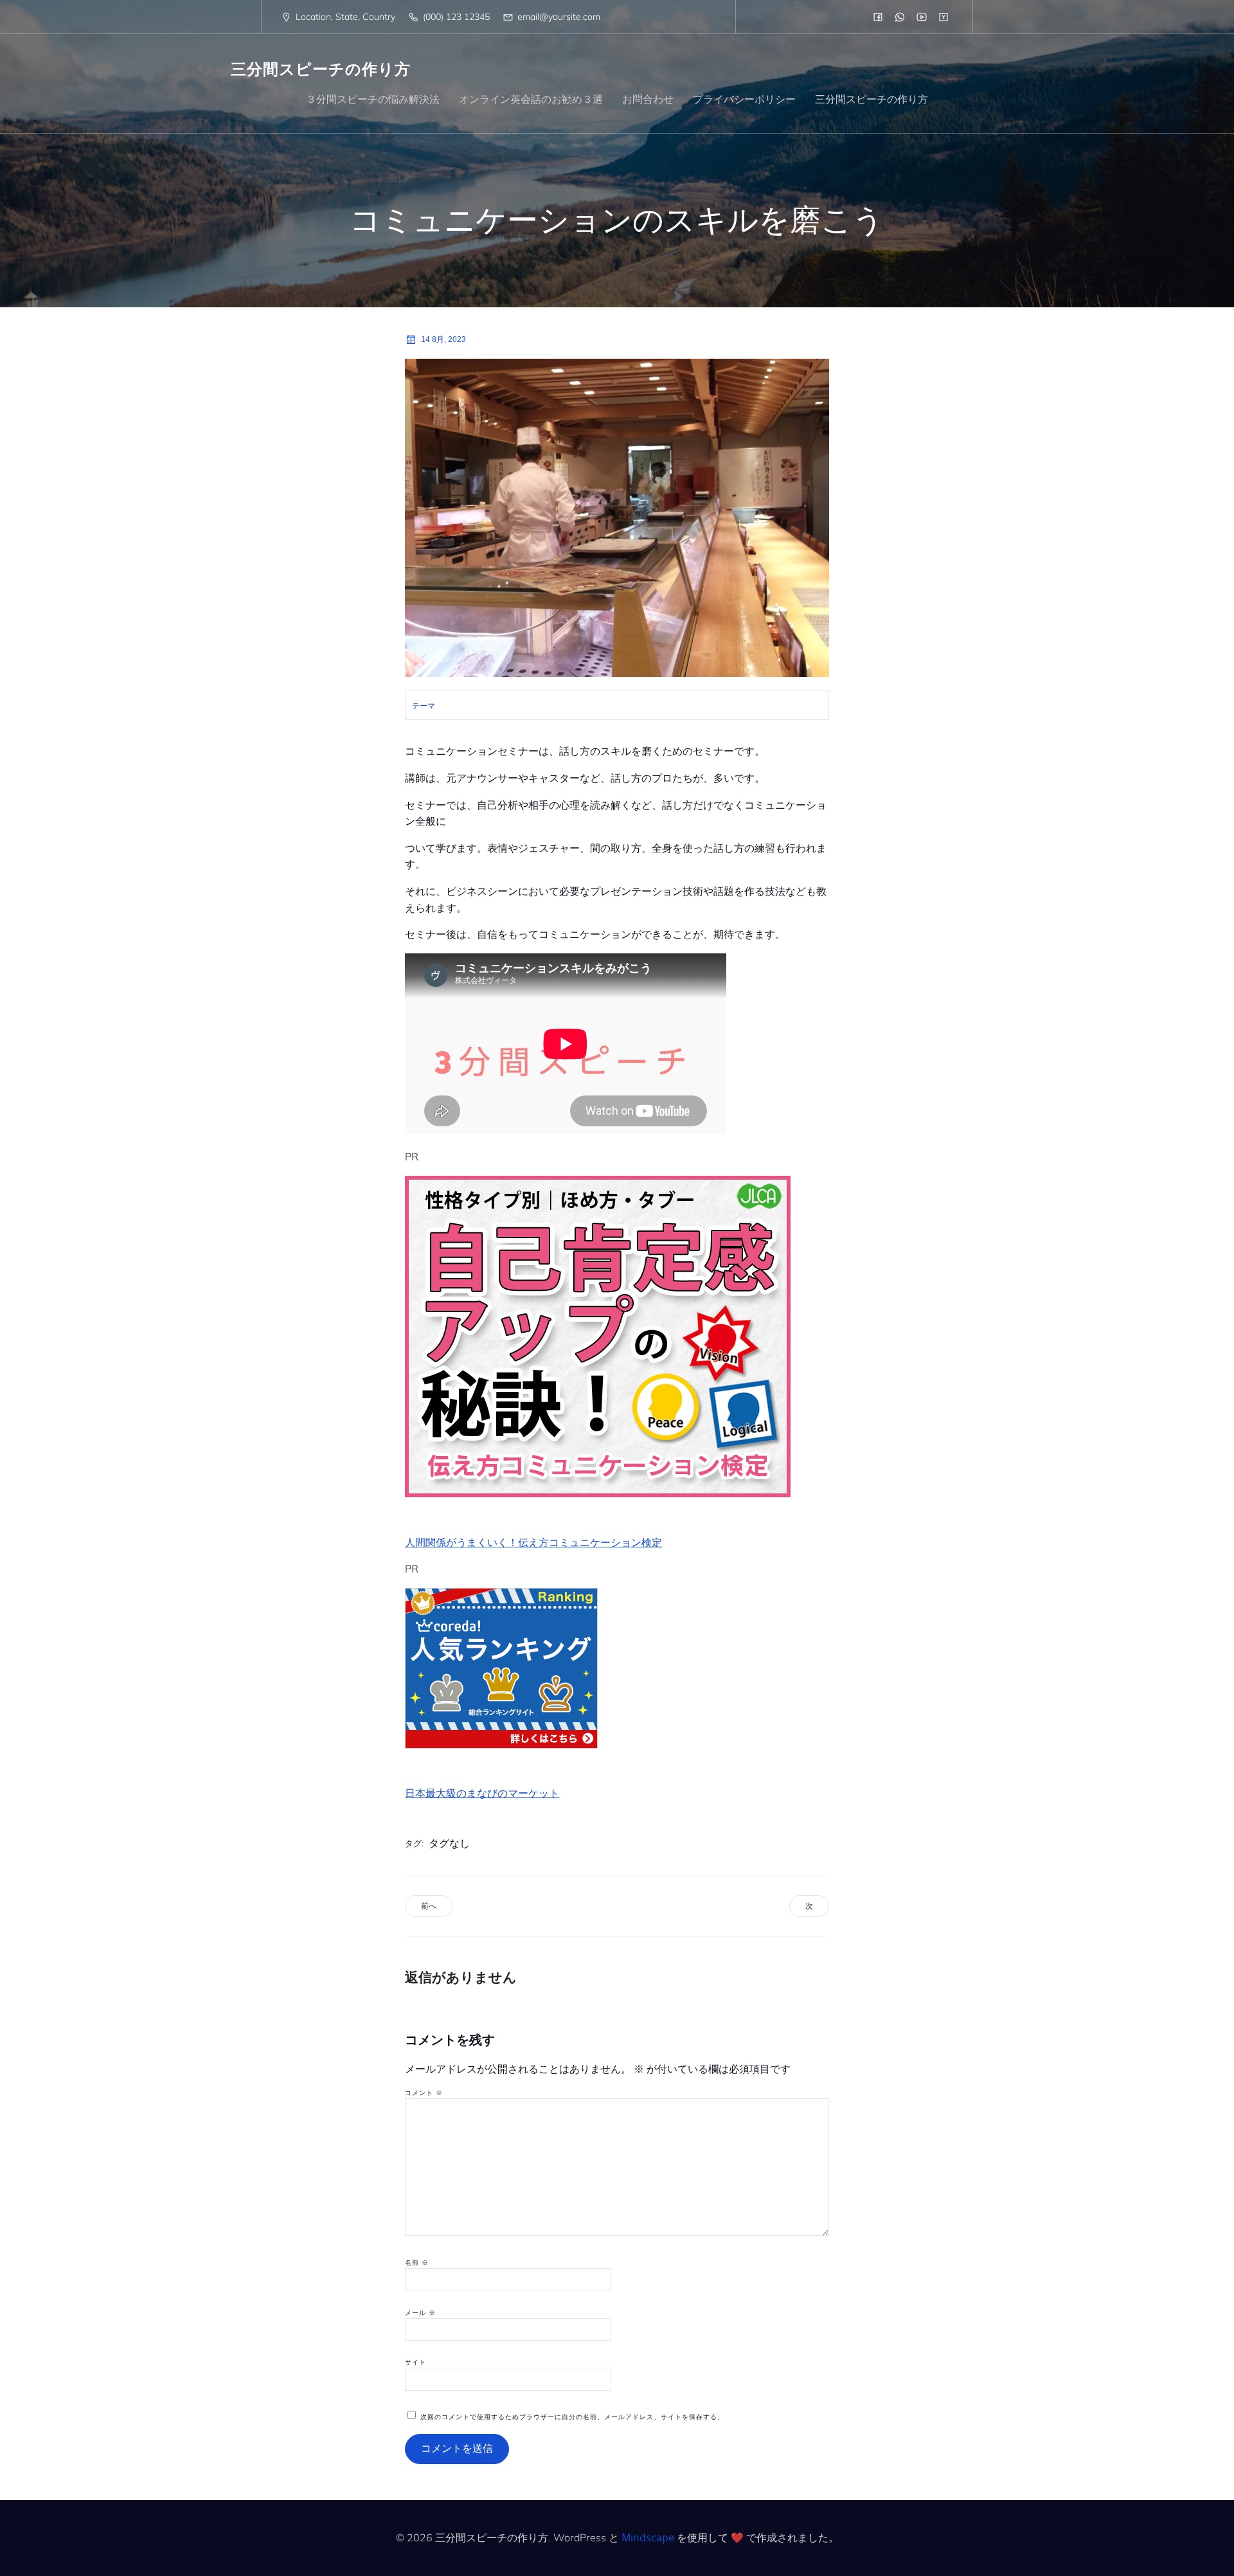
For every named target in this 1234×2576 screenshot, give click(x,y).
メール (420, 2313)
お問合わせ (648, 99)
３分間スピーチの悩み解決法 (373, 99)
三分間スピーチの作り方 (872, 99)
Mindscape (648, 2537)
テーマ (424, 706)
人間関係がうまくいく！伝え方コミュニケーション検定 (533, 1542)
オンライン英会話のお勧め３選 (531, 99)
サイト (416, 2362)
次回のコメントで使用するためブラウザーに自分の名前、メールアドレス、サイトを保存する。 (572, 2417)
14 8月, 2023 (443, 339)
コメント (424, 2093)
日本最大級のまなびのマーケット (482, 1793)
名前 (417, 2263)
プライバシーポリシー (744, 99)
